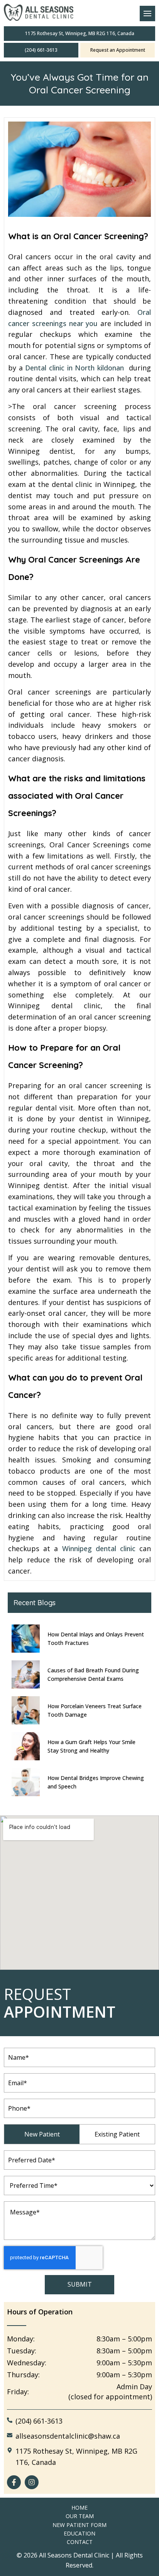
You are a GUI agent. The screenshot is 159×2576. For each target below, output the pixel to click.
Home (79, 2508)
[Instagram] (32, 2482)
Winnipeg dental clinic (101, 1548)
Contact (80, 2542)
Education (79, 2533)
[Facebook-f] (14, 2482)
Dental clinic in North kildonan (74, 368)
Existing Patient (117, 2134)
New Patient (42, 2134)
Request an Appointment (118, 50)
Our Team (80, 2516)
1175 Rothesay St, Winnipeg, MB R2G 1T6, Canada (80, 33)
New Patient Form (79, 2525)
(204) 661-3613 (41, 50)
